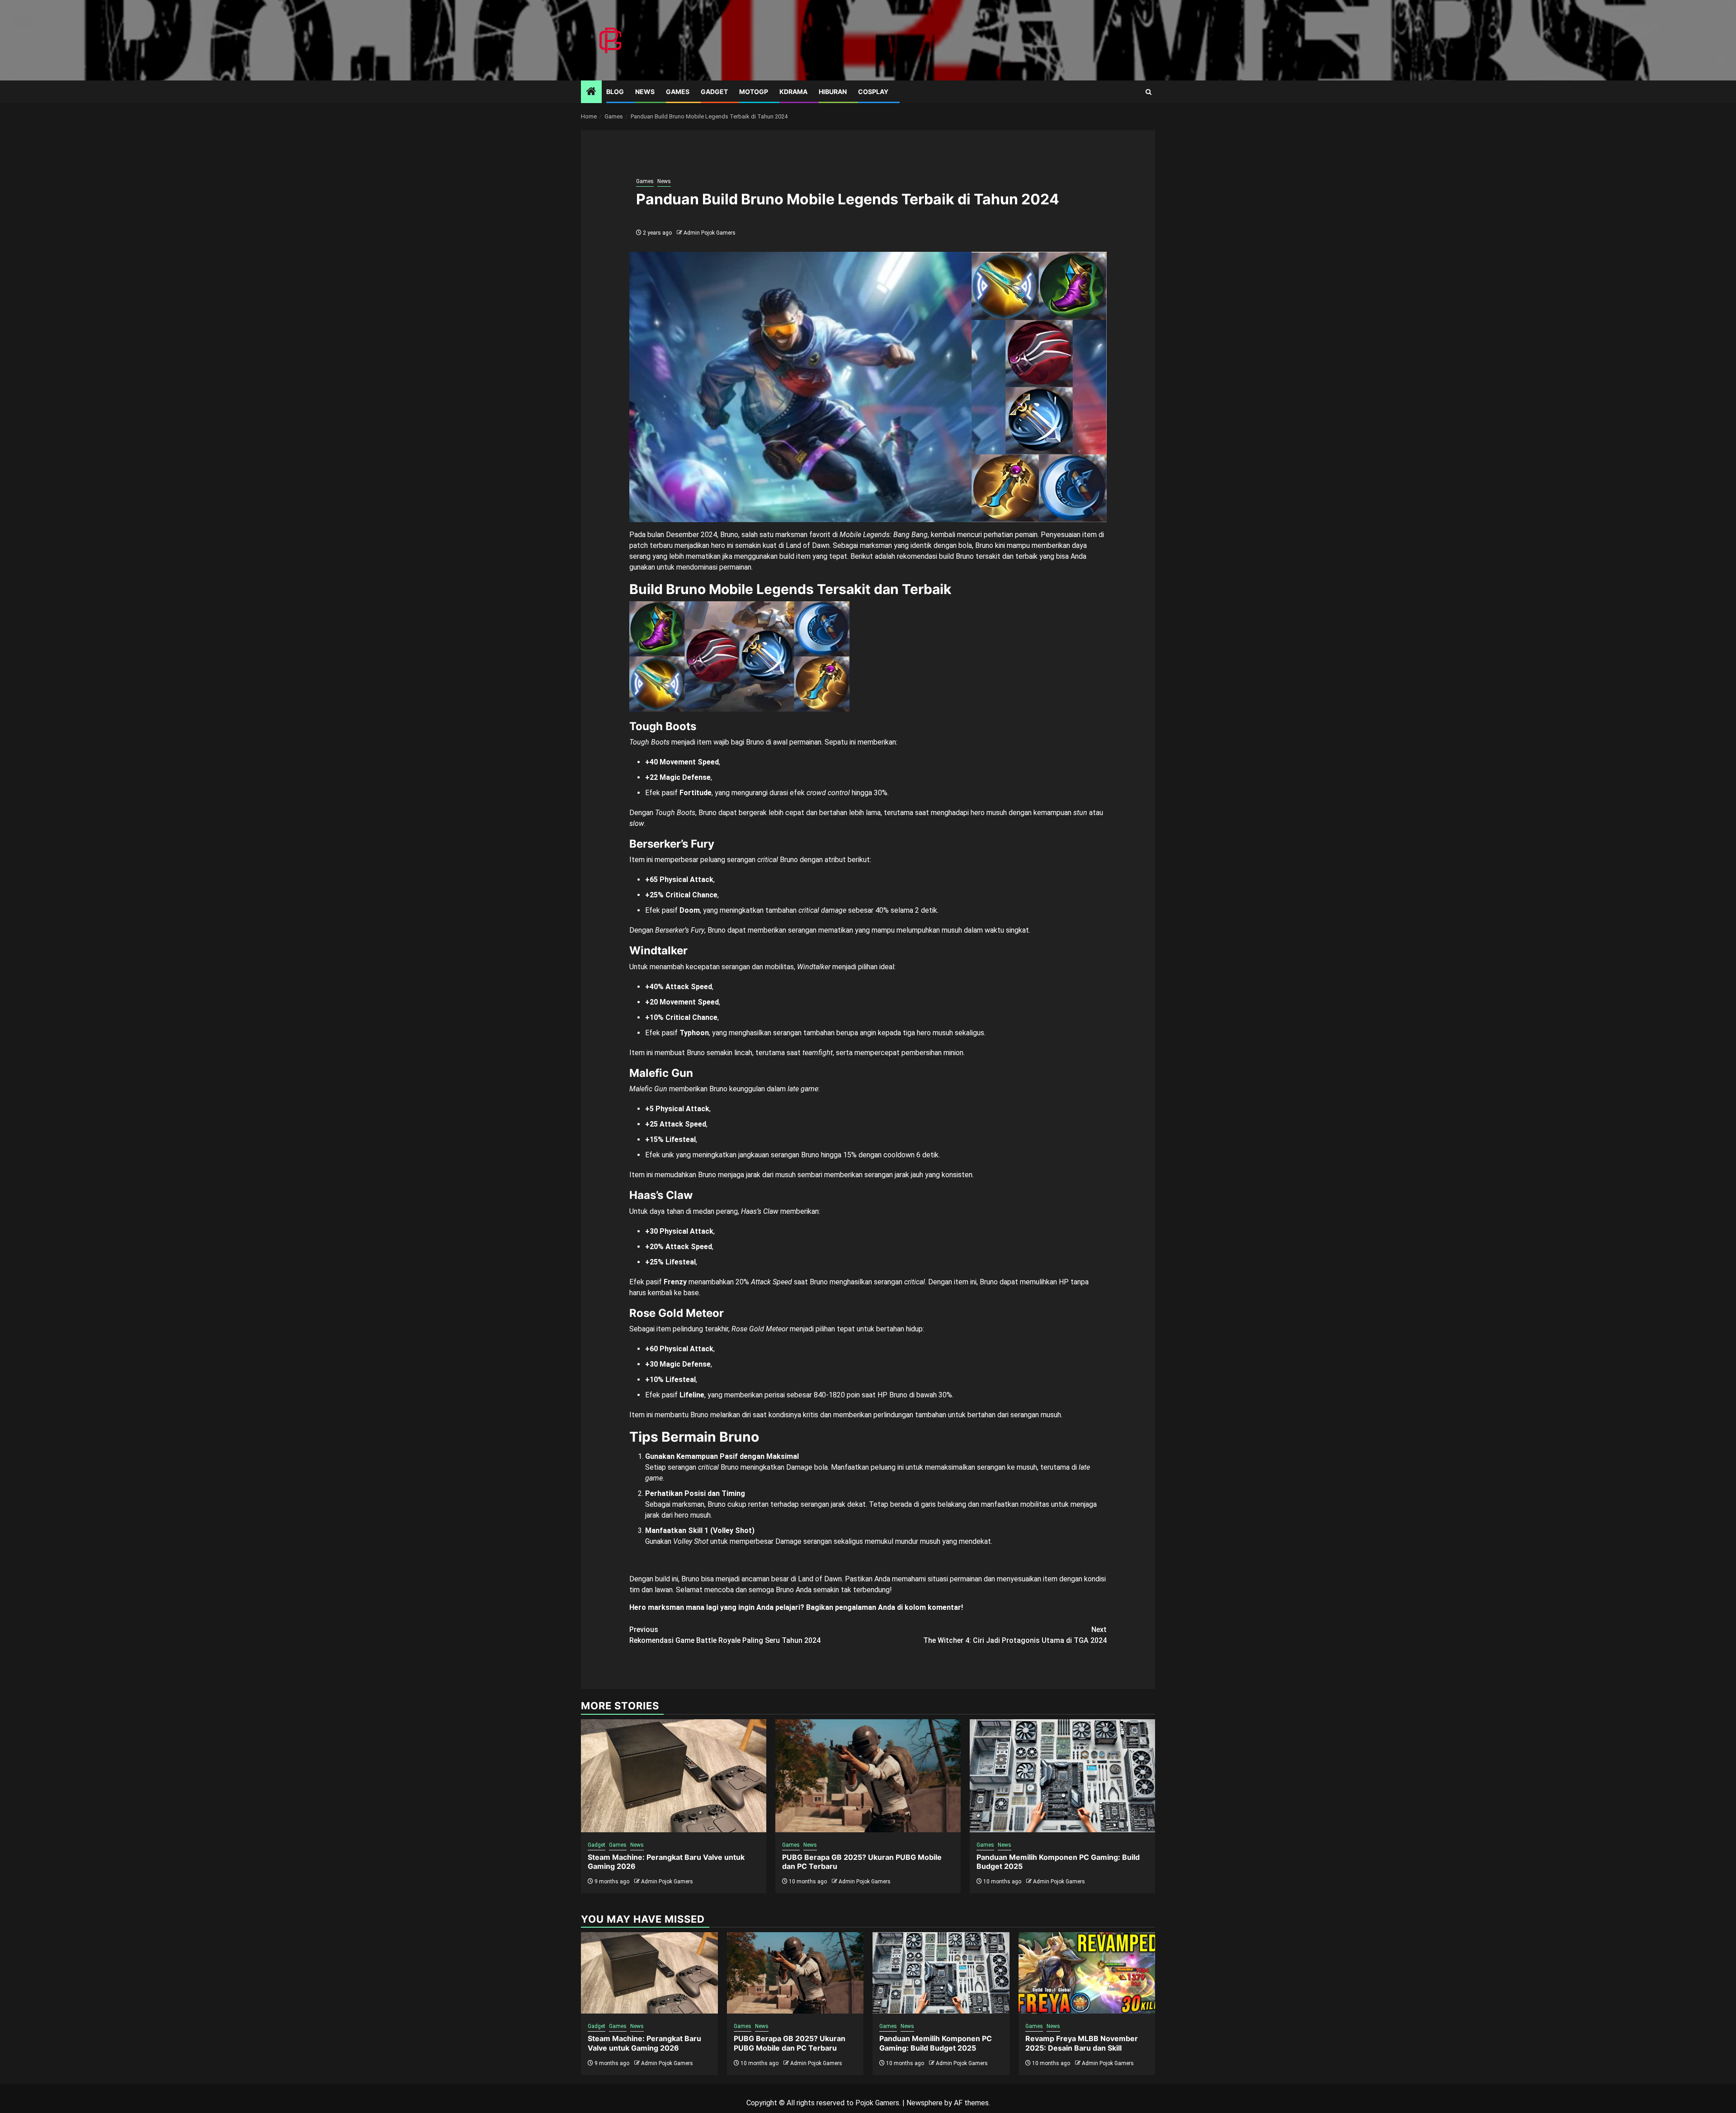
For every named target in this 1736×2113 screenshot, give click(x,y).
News (645, 92)
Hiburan (833, 92)
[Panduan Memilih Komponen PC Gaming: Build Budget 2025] (1062, 1776)
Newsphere (925, 2103)
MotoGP (754, 92)
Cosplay (873, 92)
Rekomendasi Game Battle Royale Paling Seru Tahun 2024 (725, 1635)
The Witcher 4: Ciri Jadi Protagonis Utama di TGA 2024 (1015, 1635)
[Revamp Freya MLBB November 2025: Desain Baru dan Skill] (1087, 1973)
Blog (615, 92)
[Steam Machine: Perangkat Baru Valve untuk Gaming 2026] (674, 1776)
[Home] (591, 92)
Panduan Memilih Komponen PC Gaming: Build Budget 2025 (936, 2043)
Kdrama (793, 92)
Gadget (714, 92)
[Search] (1149, 92)
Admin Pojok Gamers (710, 233)
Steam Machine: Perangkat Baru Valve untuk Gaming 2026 (644, 2043)
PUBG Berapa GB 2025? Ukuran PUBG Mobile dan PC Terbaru (790, 2043)
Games (678, 92)
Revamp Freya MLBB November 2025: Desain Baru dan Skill (1082, 2043)
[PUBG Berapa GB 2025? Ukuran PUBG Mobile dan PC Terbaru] (868, 1776)
